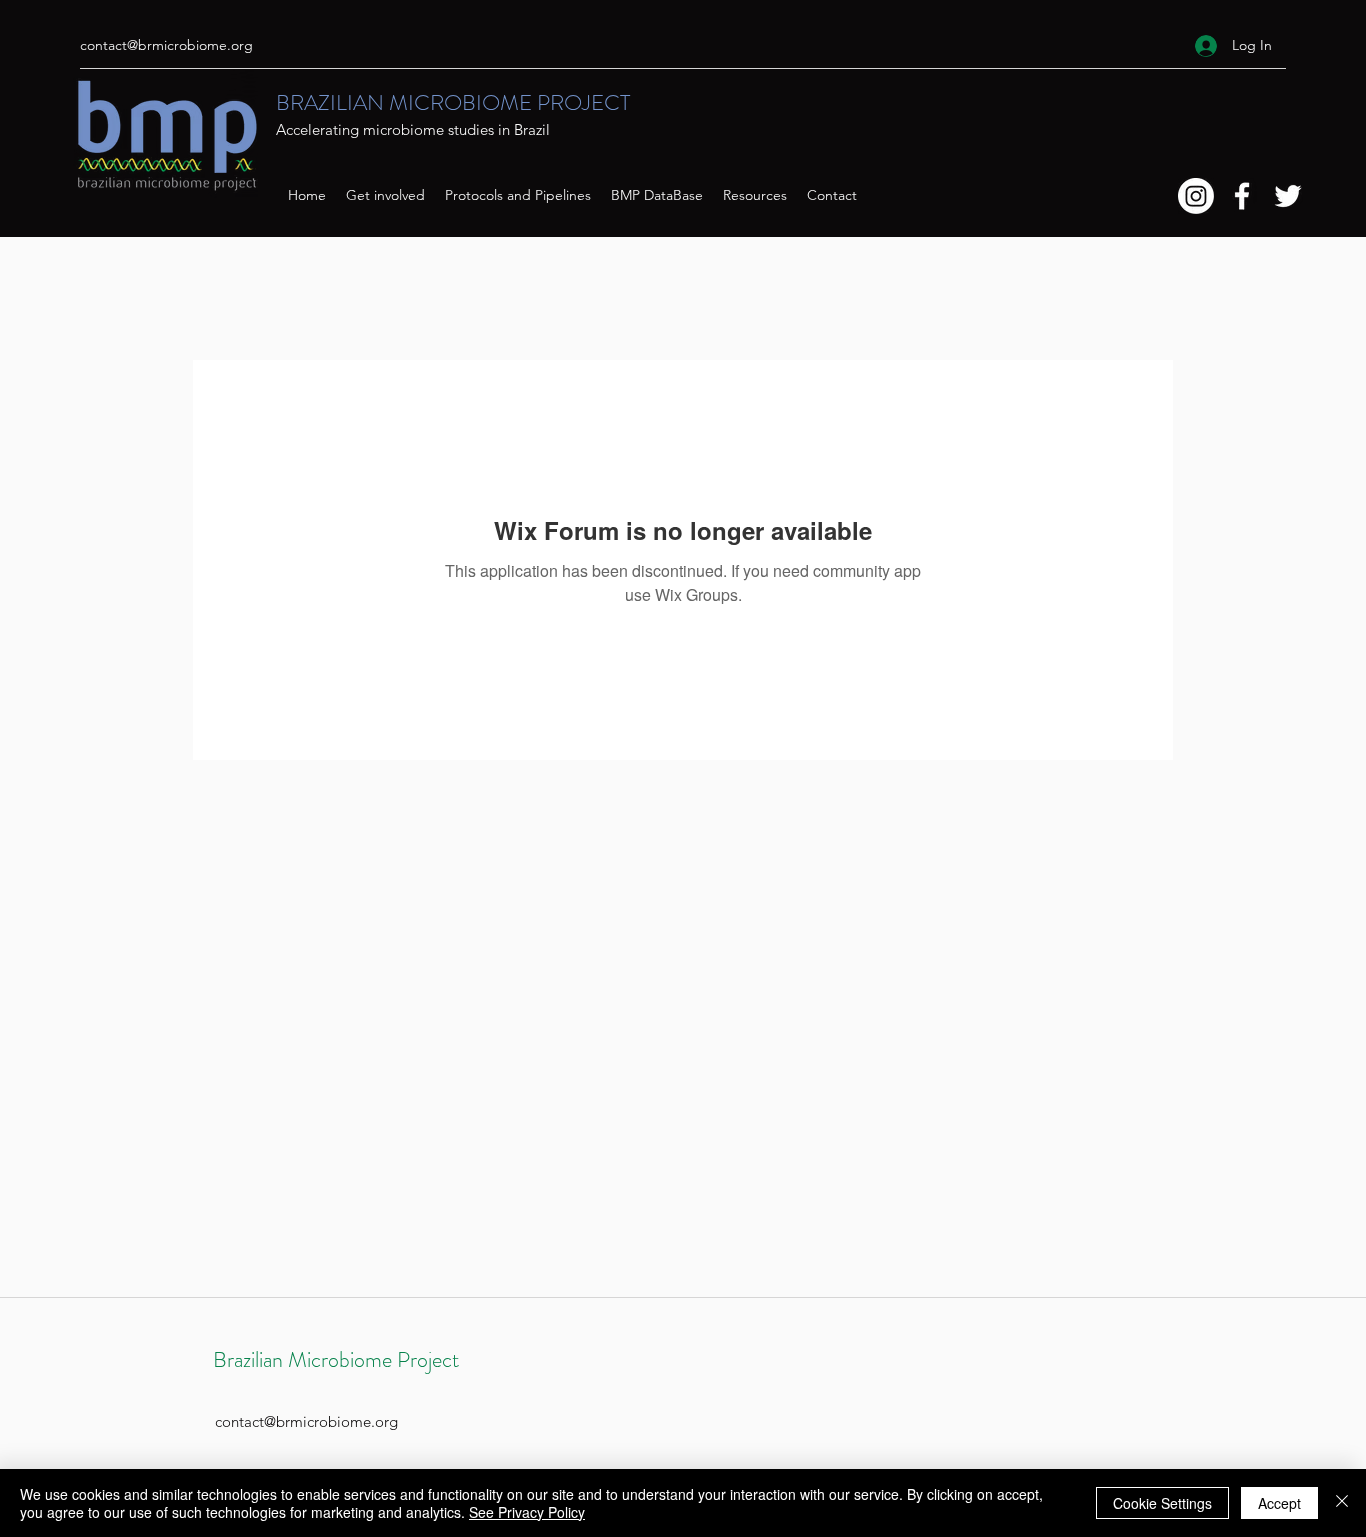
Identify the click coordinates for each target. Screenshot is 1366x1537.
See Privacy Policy (527, 1512)
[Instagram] (1196, 196)
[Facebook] (1242, 196)
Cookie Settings (1162, 1503)
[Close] (1342, 1503)
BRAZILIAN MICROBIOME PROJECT (453, 102)
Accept (1279, 1503)
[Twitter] (1288, 196)
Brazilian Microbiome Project (336, 1359)
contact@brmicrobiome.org (166, 45)
